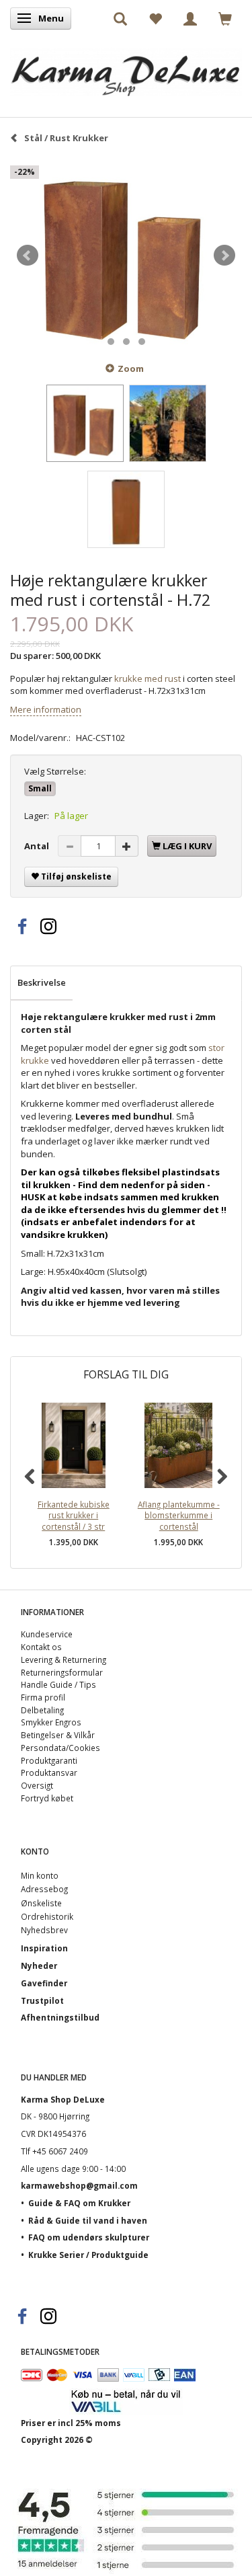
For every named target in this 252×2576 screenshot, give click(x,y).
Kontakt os (41, 1647)
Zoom (131, 368)
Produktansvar (49, 1772)
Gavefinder (44, 1983)
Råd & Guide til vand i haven (88, 2220)
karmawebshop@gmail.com (79, 2185)
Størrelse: (55, 771)
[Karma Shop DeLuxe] (126, 69)
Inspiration (44, 1948)
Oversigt (37, 1785)
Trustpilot (42, 2000)
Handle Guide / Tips (58, 1684)
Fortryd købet (47, 1798)
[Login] (190, 18)
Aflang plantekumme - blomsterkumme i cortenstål (179, 1515)
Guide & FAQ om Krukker (79, 2203)
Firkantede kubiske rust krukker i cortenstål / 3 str (74, 1515)
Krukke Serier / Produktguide (88, 2255)
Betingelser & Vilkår (58, 1735)
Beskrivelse (42, 982)
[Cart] (225, 18)
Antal (38, 846)
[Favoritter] (155, 18)
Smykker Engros (51, 1722)
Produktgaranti (49, 1760)
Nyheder (39, 1965)
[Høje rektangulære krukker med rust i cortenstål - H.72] (126, 256)
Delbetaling (42, 1710)
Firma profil (43, 1697)
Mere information (46, 709)
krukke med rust (146, 678)
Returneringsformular (62, 1672)
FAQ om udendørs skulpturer (89, 2237)
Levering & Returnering (64, 1660)
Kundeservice (47, 1634)
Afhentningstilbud (60, 2017)
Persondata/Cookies (60, 1748)
